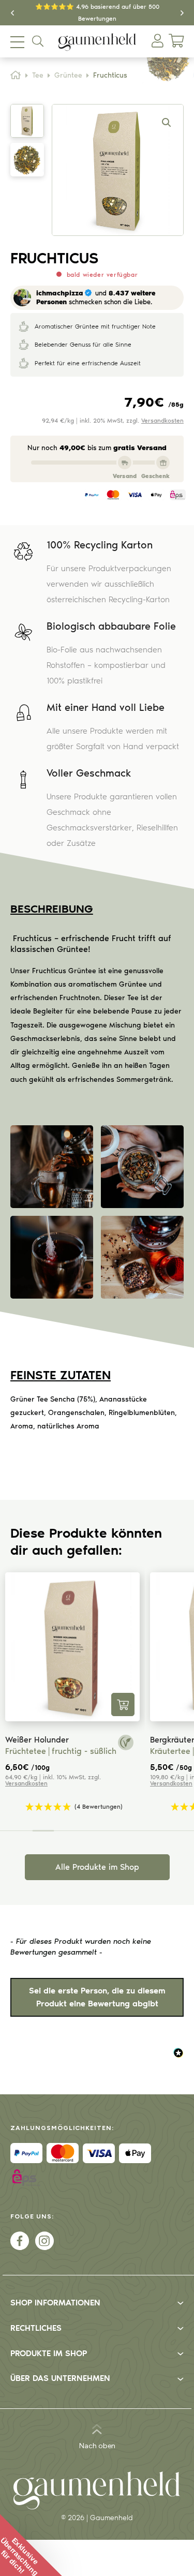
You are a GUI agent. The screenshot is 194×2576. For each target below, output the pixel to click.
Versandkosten (162, 421)
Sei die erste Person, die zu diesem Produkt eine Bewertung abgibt (97, 1997)
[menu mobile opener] (17, 42)
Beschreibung (52, 909)
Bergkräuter (108, 1740)
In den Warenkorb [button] (58, 1704)
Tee (38, 76)
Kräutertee (106, 1751)
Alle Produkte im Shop (97, 1867)
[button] (12, 13)
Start (16, 75)
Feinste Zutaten (61, 1375)
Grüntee (68, 76)
